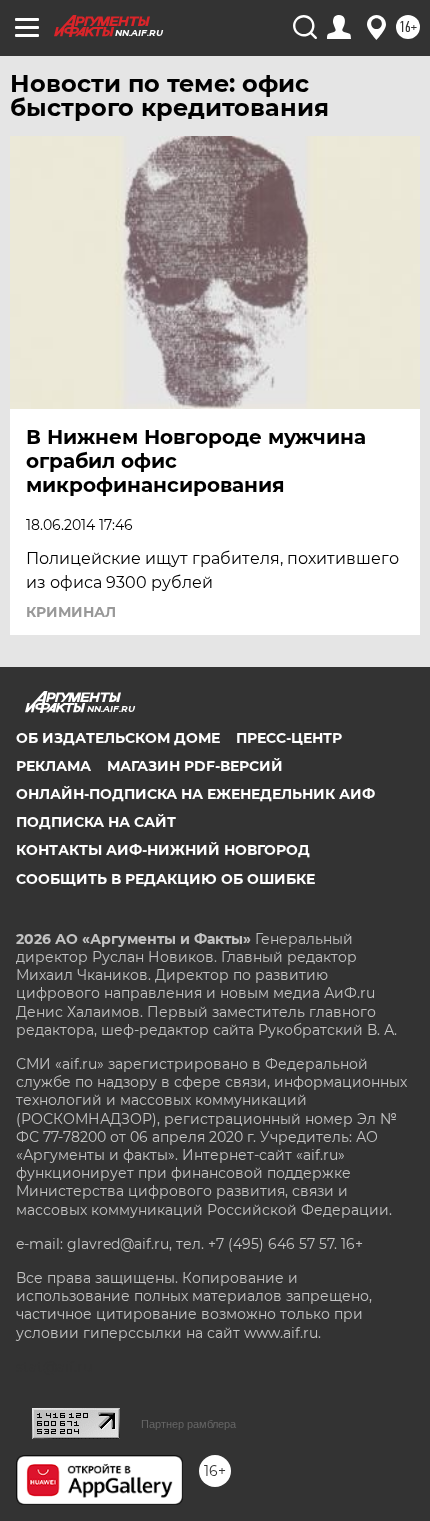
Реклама (53, 766)
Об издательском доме (118, 738)
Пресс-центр (289, 738)
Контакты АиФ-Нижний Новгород (163, 850)
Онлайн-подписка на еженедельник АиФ (195, 794)
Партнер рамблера (188, 1424)
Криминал (71, 612)
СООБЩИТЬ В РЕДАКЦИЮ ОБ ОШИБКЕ (165, 879)
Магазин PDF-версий (195, 766)
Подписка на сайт (96, 822)
